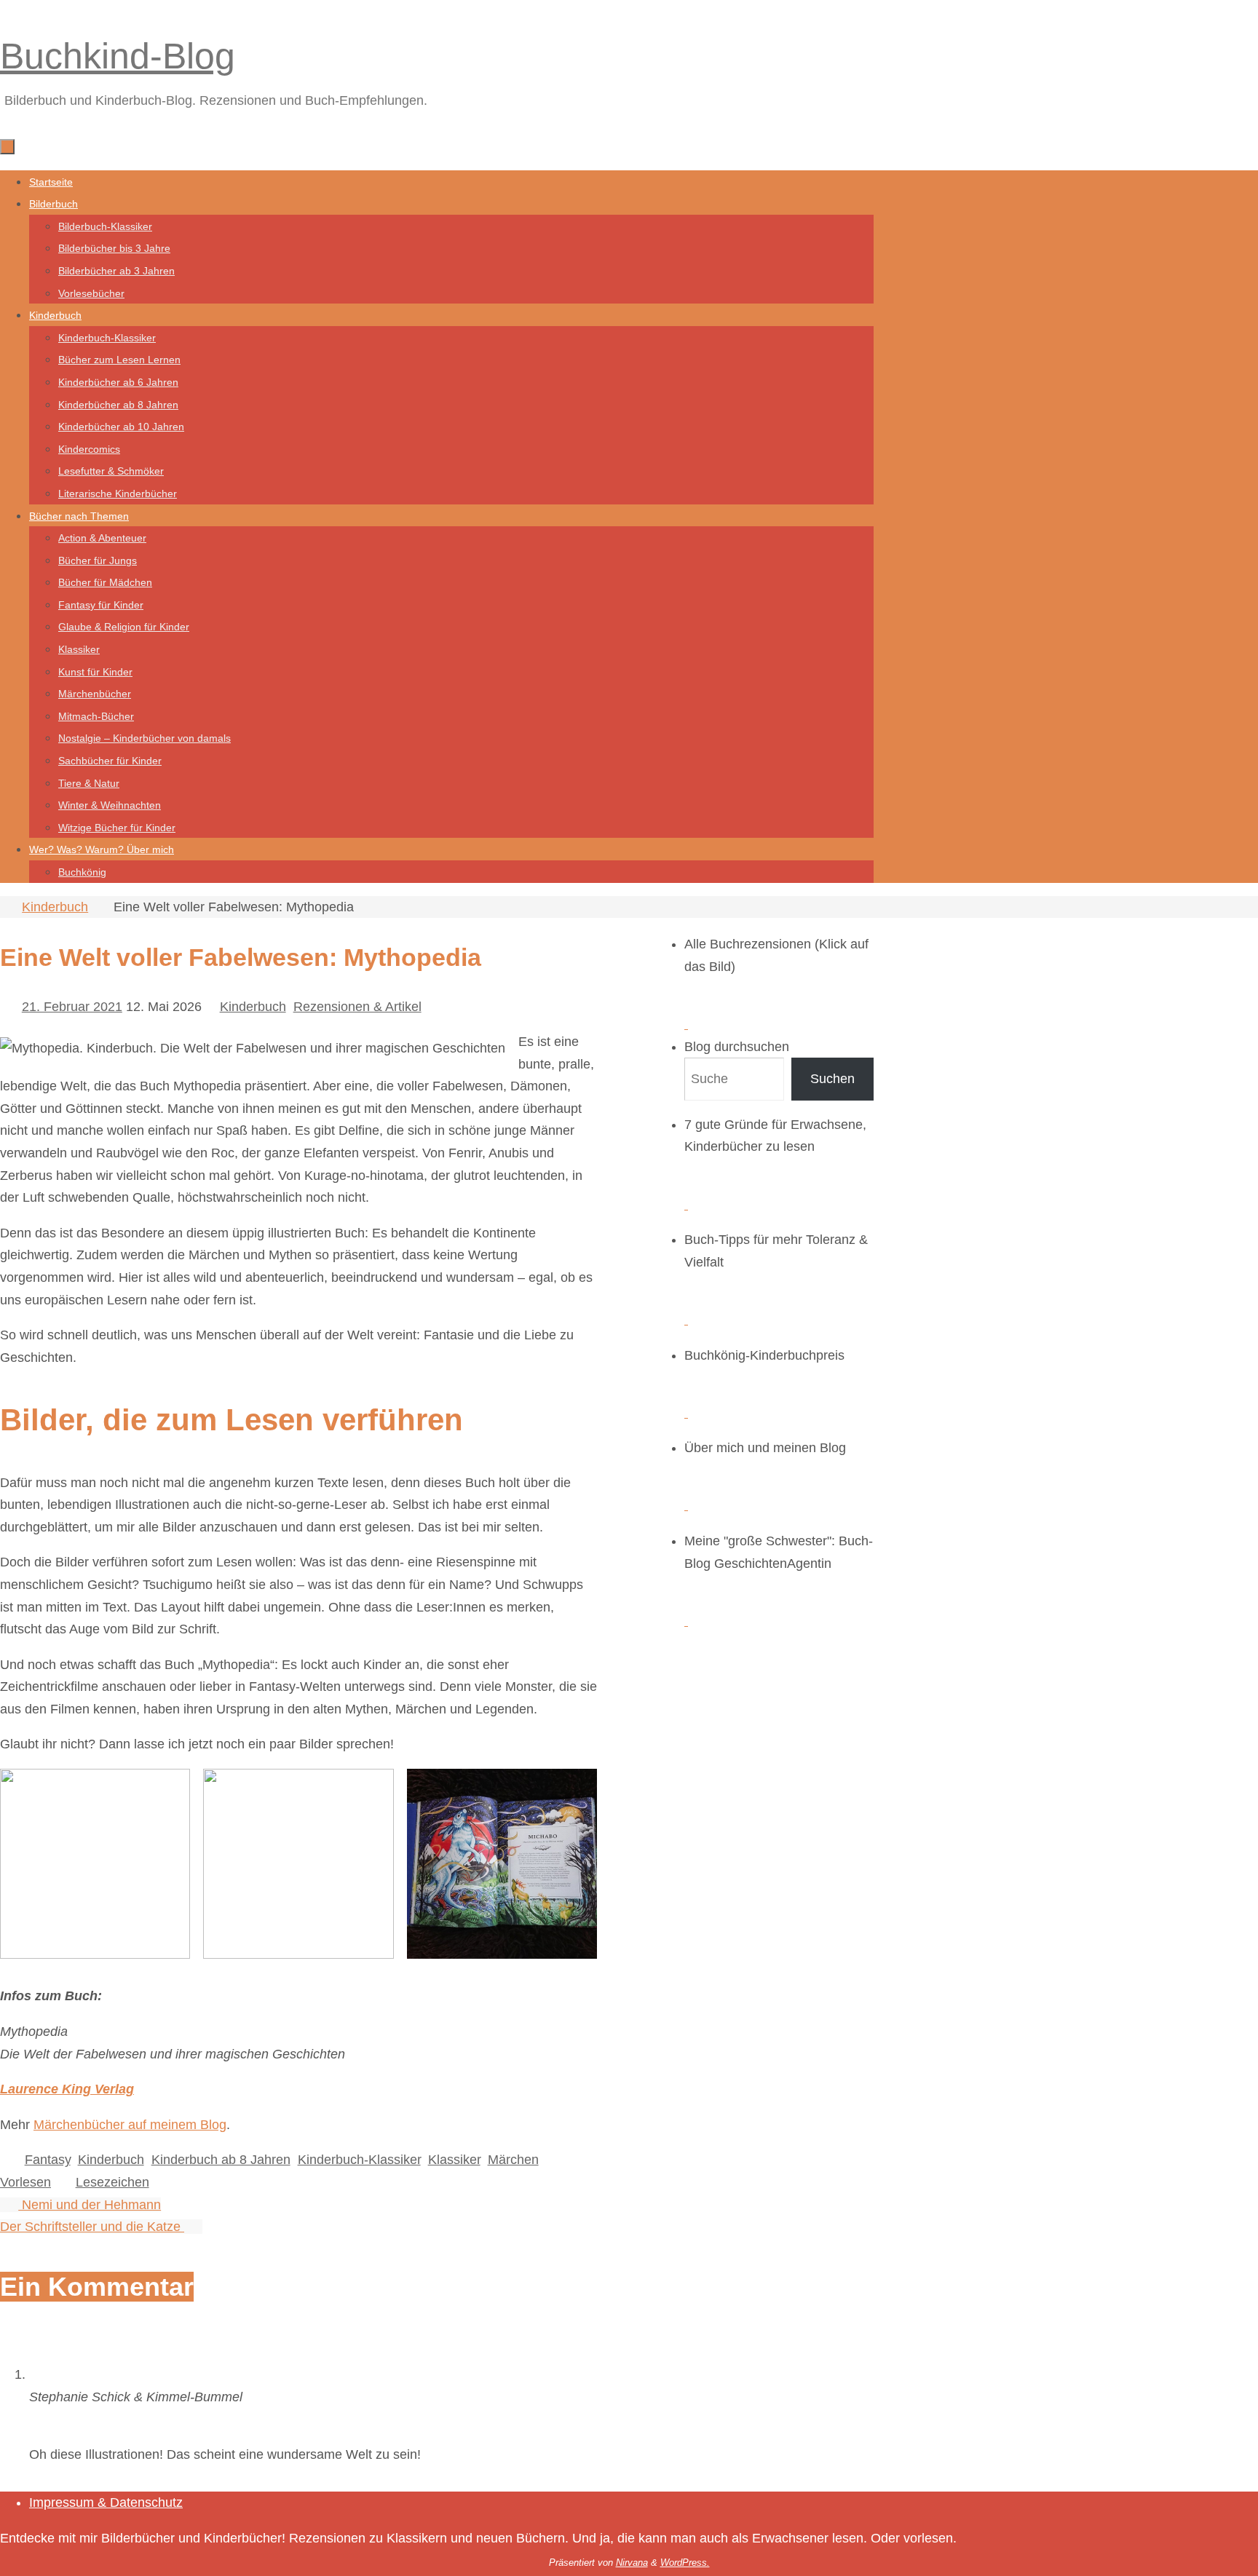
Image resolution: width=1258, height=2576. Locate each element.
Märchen (513, 2160)
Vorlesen (25, 2182)
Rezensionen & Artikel (357, 1007)
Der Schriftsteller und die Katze (92, 2227)
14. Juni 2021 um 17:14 (98, 2419)
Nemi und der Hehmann (90, 2205)
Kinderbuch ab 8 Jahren (221, 2160)
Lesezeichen (112, 2182)
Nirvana (632, 2563)
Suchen (832, 1079)
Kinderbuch (55, 907)
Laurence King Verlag (67, 2089)
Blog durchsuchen (737, 1047)
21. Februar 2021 (72, 1007)
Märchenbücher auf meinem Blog (130, 2125)
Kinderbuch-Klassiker (359, 2160)
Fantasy (48, 2160)
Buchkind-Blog (118, 56)
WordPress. (685, 2563)
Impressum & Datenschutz (106, 2502)
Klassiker (454, 2160)
